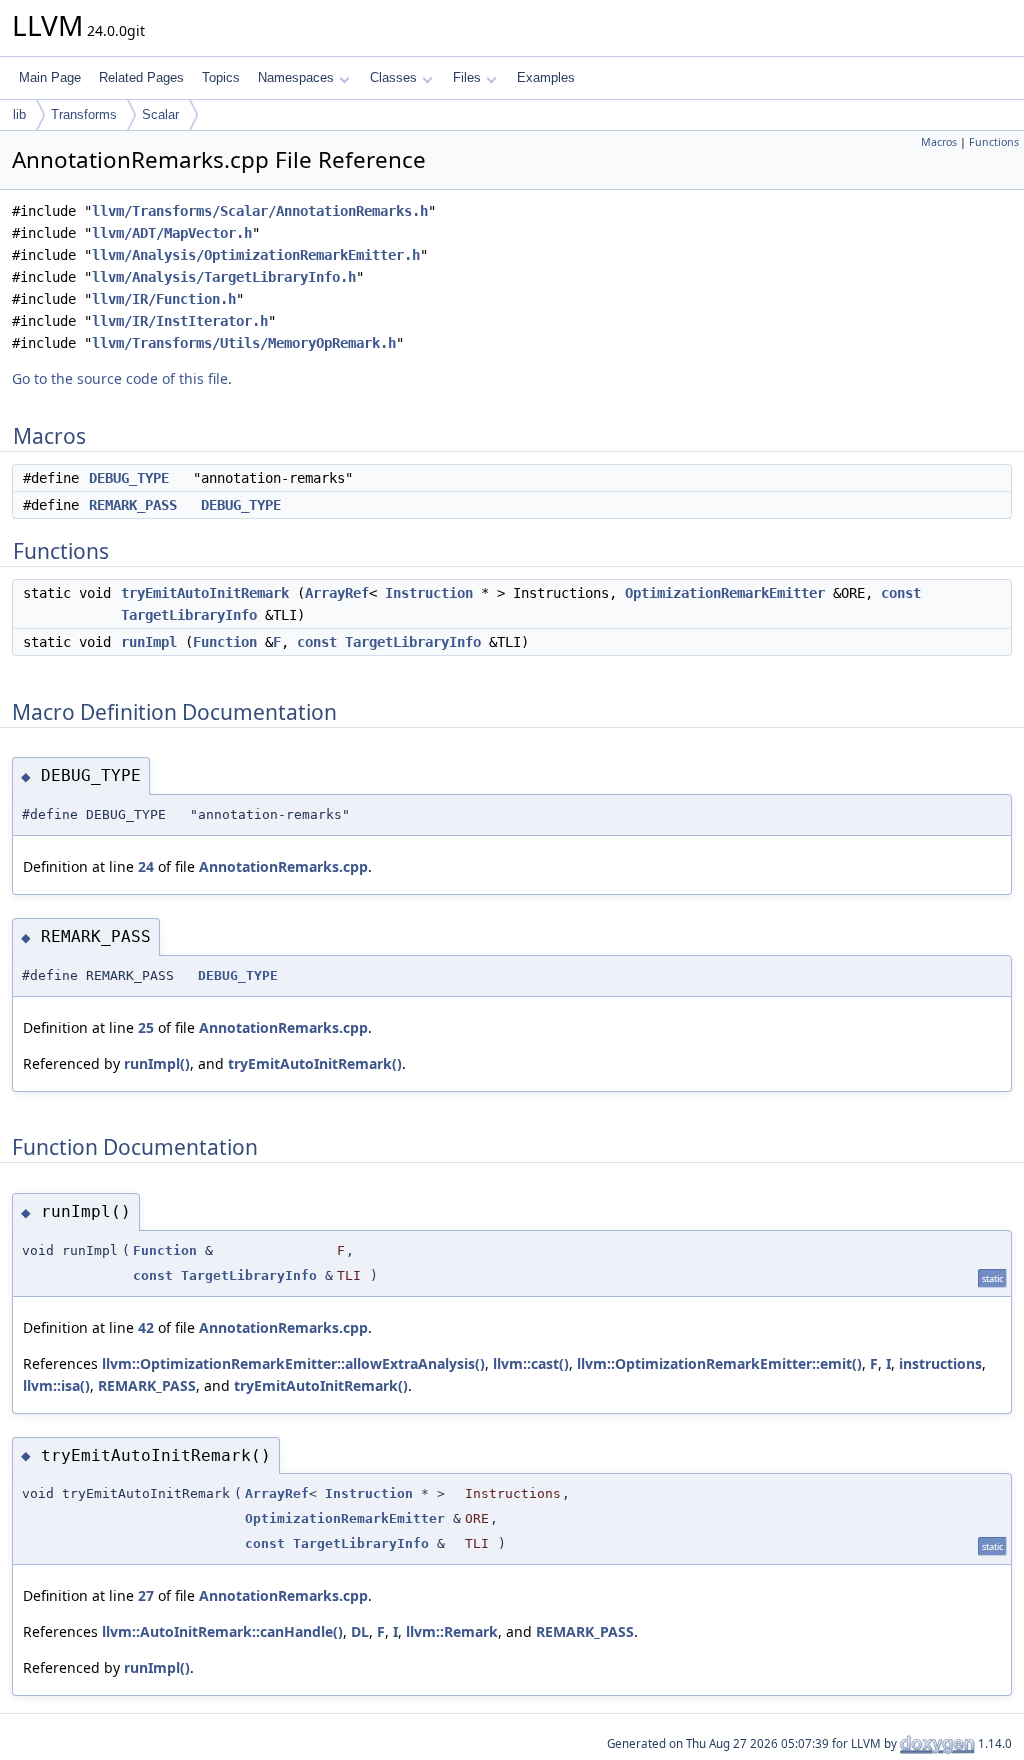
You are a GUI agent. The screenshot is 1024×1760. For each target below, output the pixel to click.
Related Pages (141, 77)
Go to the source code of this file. (122, 378)
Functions (994, 142)
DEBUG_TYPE (129, 478)
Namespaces (296, 77)
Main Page (50, 77)
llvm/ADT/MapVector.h (172, 233)
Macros (939, 142)
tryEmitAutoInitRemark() (315, 1063)
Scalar (160, 114)
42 (146, 1327)
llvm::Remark (452, 1631)
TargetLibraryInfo (189, 615)
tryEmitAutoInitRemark (205, 593)
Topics (221, 77)
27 (146, 1595)
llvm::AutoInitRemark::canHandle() (222, 1631)
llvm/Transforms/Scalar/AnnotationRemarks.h (260, 211)
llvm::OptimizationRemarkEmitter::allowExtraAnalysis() (293, 1363)
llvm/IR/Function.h (164, 299)
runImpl (149, 642)
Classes (393, 77)
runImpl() (157, 1063)
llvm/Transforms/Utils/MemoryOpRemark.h (244, 343)
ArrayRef (337, 593)
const (901, 593)
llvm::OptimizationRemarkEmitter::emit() (719, 1363)
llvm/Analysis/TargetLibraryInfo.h (224, 277)
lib (19, 114)
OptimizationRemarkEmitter (725, 593)
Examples (546, 77)
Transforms (84, 114)
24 (146, 866)
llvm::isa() (56, 1385)
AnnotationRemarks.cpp (283, 866)
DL (360, 1631)
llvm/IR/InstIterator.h (180, 321)
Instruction (429, 593)
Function (225, 642)
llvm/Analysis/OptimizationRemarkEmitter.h (256, 255)
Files (467, 77)
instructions (940, 1363)
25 (146, 1027)
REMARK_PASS (133, 505)
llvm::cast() (531, 1363)
